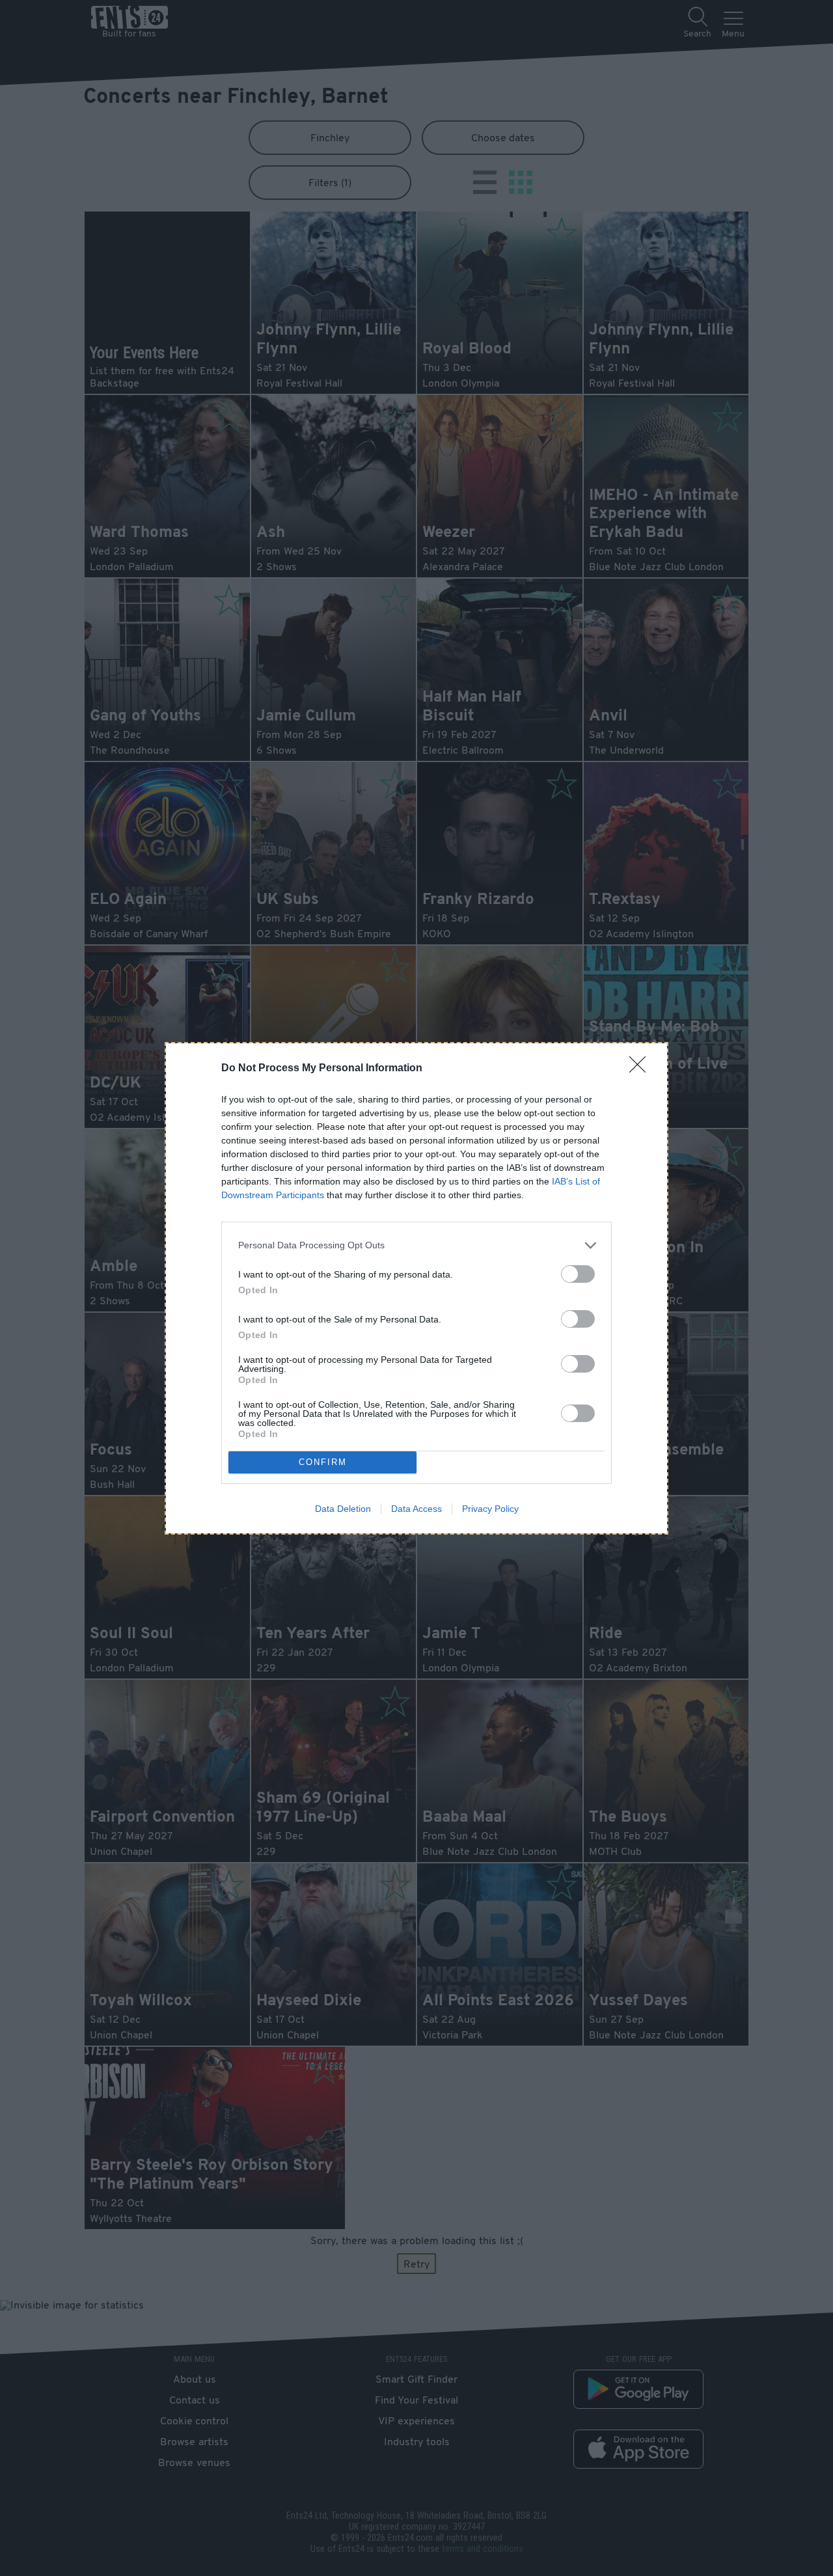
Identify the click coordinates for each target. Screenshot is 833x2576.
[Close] (642, 1069)
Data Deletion (343, 1509)
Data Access (416, 1509)
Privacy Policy (490, 1509)
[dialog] (416, 1288)
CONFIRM (323, 1462)
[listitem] (416, 1245)
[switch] (578, 1274)
